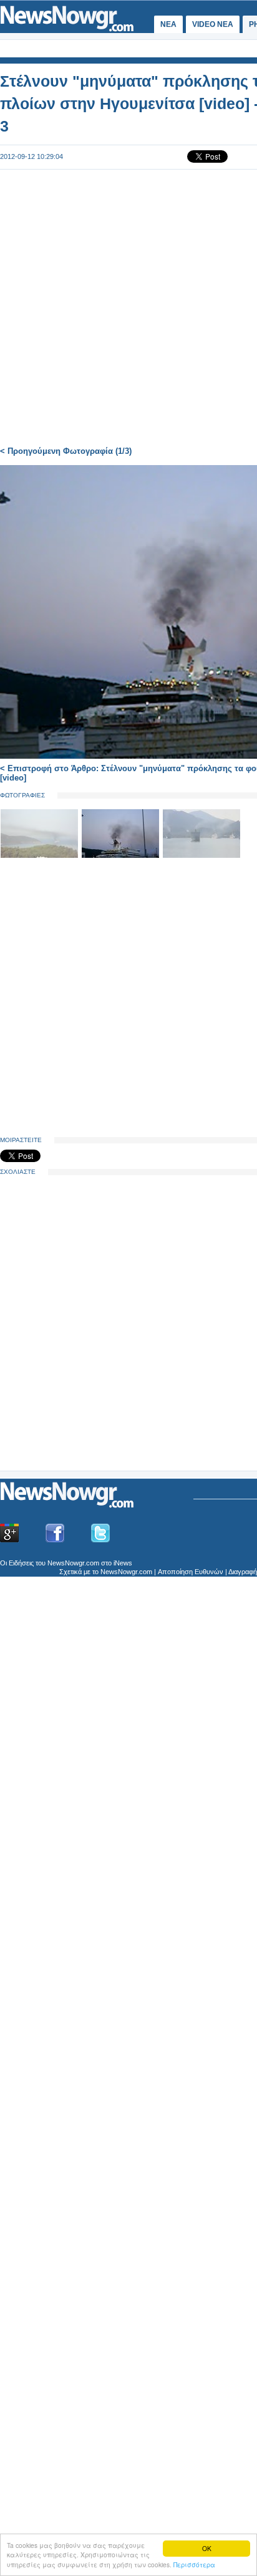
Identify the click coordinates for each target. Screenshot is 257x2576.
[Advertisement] (94, 1373)
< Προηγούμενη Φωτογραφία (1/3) (66, 451)
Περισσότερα (194, 2564)
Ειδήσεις (21, 1563)
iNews (123, 1563)
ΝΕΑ (168, 24)
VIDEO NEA (213, 24)
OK (207, 2548)
